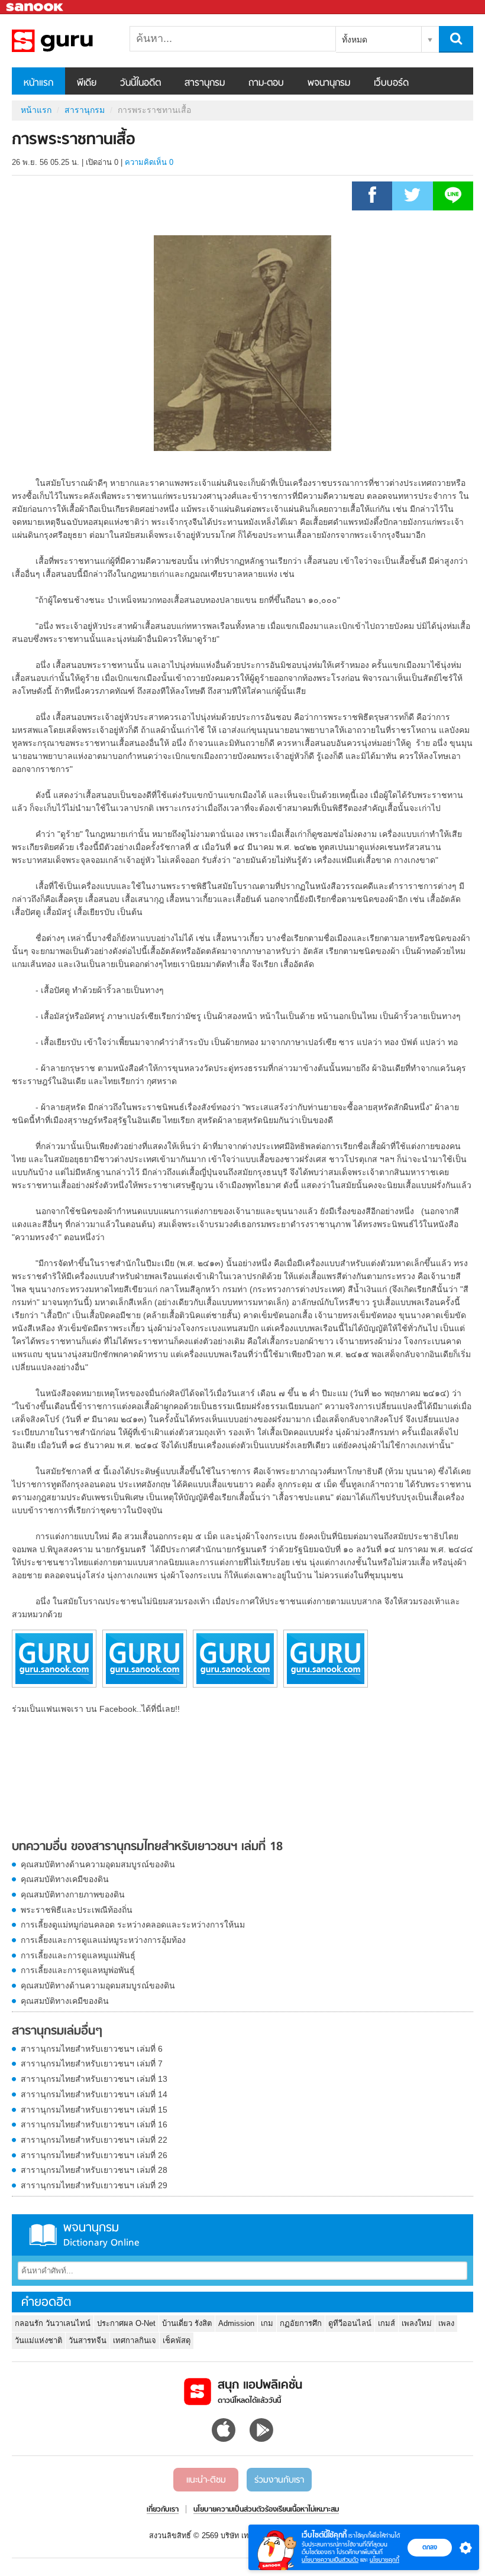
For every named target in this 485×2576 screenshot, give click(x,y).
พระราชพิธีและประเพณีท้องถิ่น (77, 1910)
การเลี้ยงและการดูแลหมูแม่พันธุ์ (78, 1955)
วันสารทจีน (88, 2340)
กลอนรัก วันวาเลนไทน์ (53, 2323)
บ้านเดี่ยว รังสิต (187, 2323)
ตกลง (430, 2547)
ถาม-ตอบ (266, 83)
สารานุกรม (205, 83)
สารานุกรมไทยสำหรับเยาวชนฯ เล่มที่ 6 (92, 2049)
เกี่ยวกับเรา (163, 2510)
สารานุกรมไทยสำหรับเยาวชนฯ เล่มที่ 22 (94, 2140)
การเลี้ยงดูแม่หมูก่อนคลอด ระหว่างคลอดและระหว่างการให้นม (133, 1925)
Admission (236, 2323)
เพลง (446, 2323)
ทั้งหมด (355, 40)
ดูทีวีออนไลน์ (350, 2323)
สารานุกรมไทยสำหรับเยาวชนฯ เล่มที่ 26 (94, 2155)
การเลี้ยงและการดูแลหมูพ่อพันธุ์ (78, 1970)
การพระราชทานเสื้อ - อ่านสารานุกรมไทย (74, 41)
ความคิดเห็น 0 (149, 162)
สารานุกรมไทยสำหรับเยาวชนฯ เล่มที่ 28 (94, 2170)
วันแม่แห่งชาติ (38, 2340)
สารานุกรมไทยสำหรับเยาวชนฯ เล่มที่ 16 (94, 2124)
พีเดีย (87, 83)
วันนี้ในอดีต (140, 83)
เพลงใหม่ (417, 2323)
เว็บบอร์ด (391, 83)
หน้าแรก (38, 83)
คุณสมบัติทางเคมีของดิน (65, 1879)
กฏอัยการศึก (301, 2323)
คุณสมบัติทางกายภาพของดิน (73, 1894)
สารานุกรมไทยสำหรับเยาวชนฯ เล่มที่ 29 (94, 2185)
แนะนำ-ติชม (206, 2480)
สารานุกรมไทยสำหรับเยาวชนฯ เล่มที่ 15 (94, 2110)
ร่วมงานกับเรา (279, 2480)
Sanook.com (35, 7)
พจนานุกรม (329, 83)
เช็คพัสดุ (177, 2340)
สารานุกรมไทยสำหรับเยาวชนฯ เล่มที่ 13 (94, 2079)
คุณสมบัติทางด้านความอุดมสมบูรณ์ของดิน (98, 1864)
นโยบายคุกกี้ (384, 2560)
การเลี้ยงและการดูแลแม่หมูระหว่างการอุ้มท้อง (103, 1940)
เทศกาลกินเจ (135, 2340)
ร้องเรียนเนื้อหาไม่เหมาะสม (302, 2510)
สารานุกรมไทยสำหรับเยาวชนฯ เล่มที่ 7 (92, 2064)
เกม (267, 2323)
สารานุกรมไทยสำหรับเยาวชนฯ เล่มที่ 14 (94, 2094)
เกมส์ (387, 2323)
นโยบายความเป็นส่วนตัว (330, 2560)
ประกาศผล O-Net (126, 2323)
